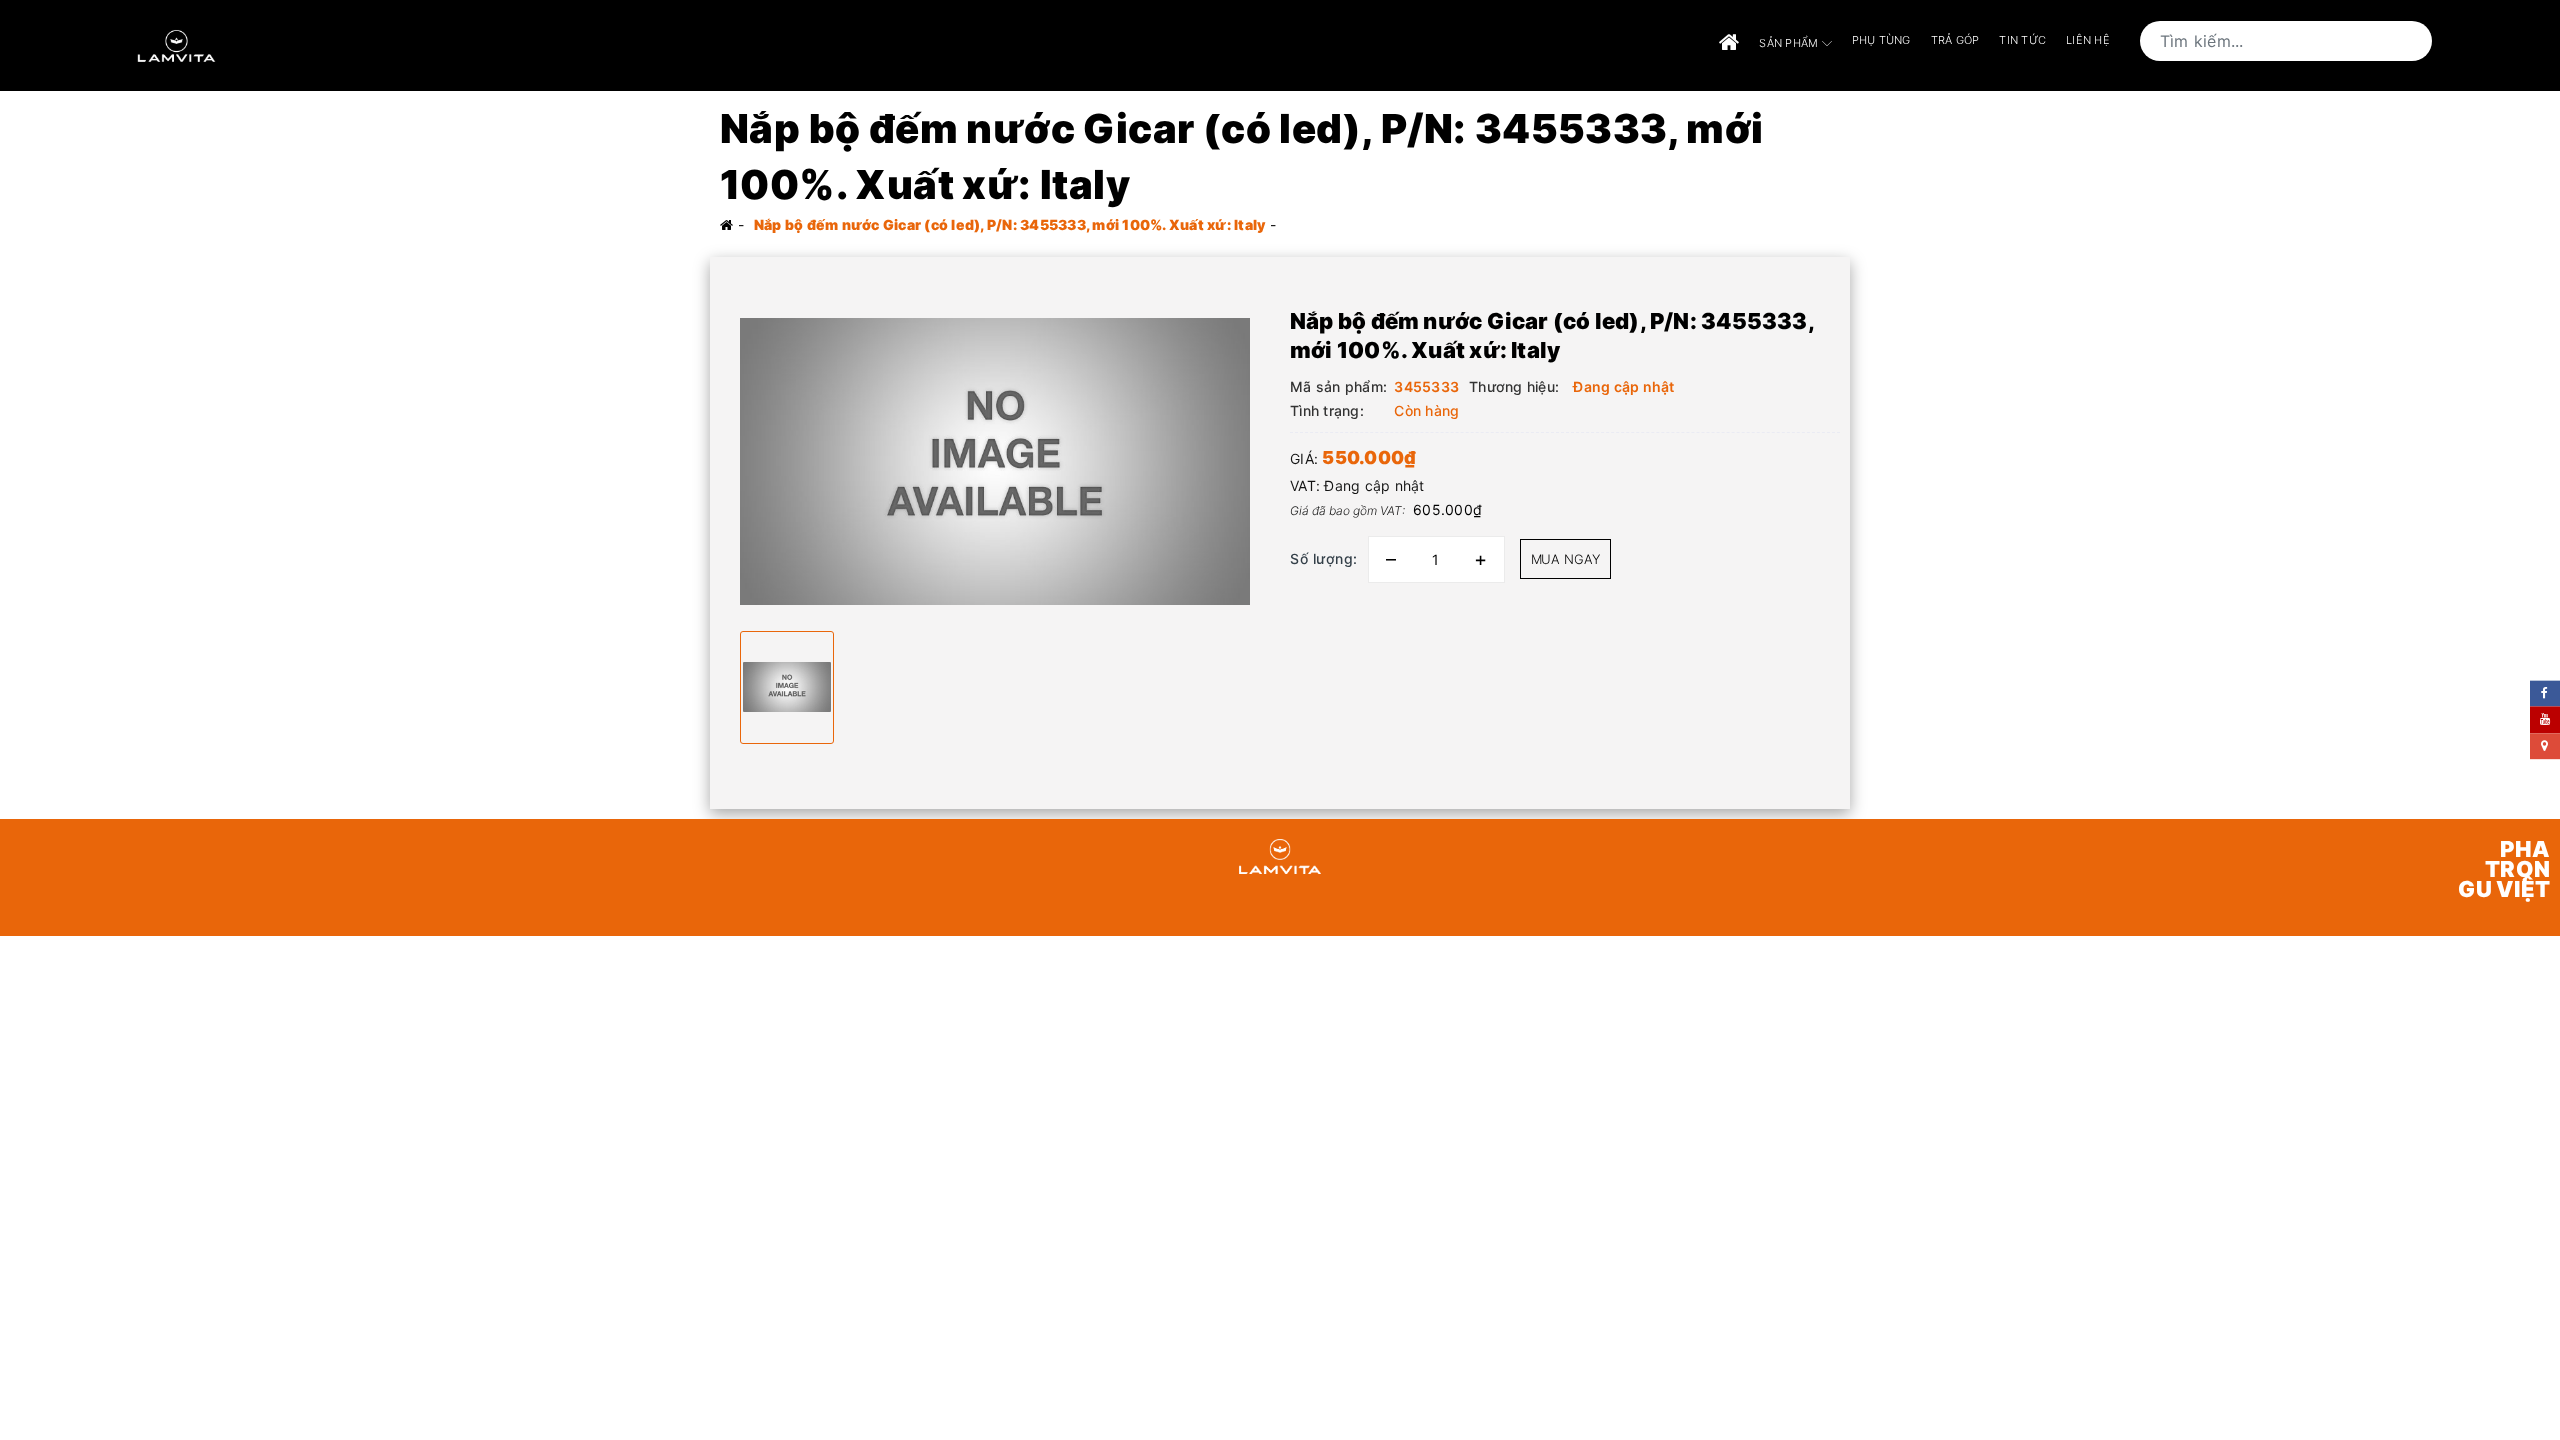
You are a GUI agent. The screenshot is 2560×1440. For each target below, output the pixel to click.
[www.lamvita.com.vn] (176, 43)
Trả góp (1955, 40)
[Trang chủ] (1729, 43)
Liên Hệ (2088, 40)
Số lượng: (1324, 558)
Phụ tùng (1881, 40)
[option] (995, 461)
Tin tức (2022, 40)
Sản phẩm (1790, 42)
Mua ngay (1565, 559)
